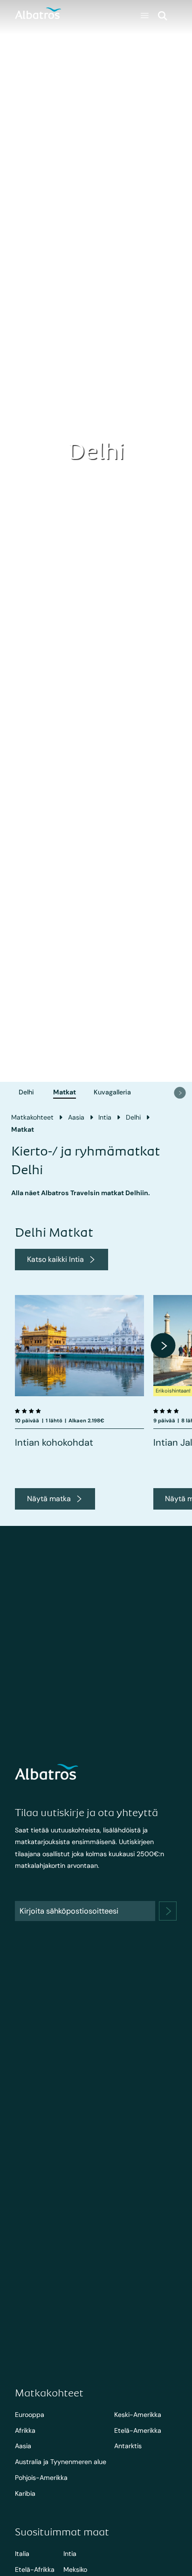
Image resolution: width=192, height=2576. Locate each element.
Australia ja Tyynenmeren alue (61, 2462)
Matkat (65, 1092)
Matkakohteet (32, 1117)
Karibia (25, 2493)
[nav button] (180, 1093)
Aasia (76, 1117)
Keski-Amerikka (138, 2415)
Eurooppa (30, 2415)
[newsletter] (168, 1911)
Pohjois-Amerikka (41, 2478)
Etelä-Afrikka (35, 2569)
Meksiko (75, 2569)
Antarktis (128, 2446)
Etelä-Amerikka (138, 2430)
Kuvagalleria (112, 1092)
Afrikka (25, 2430)
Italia (22, 2554)
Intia (105, 1117)
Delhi (26, 1092)
